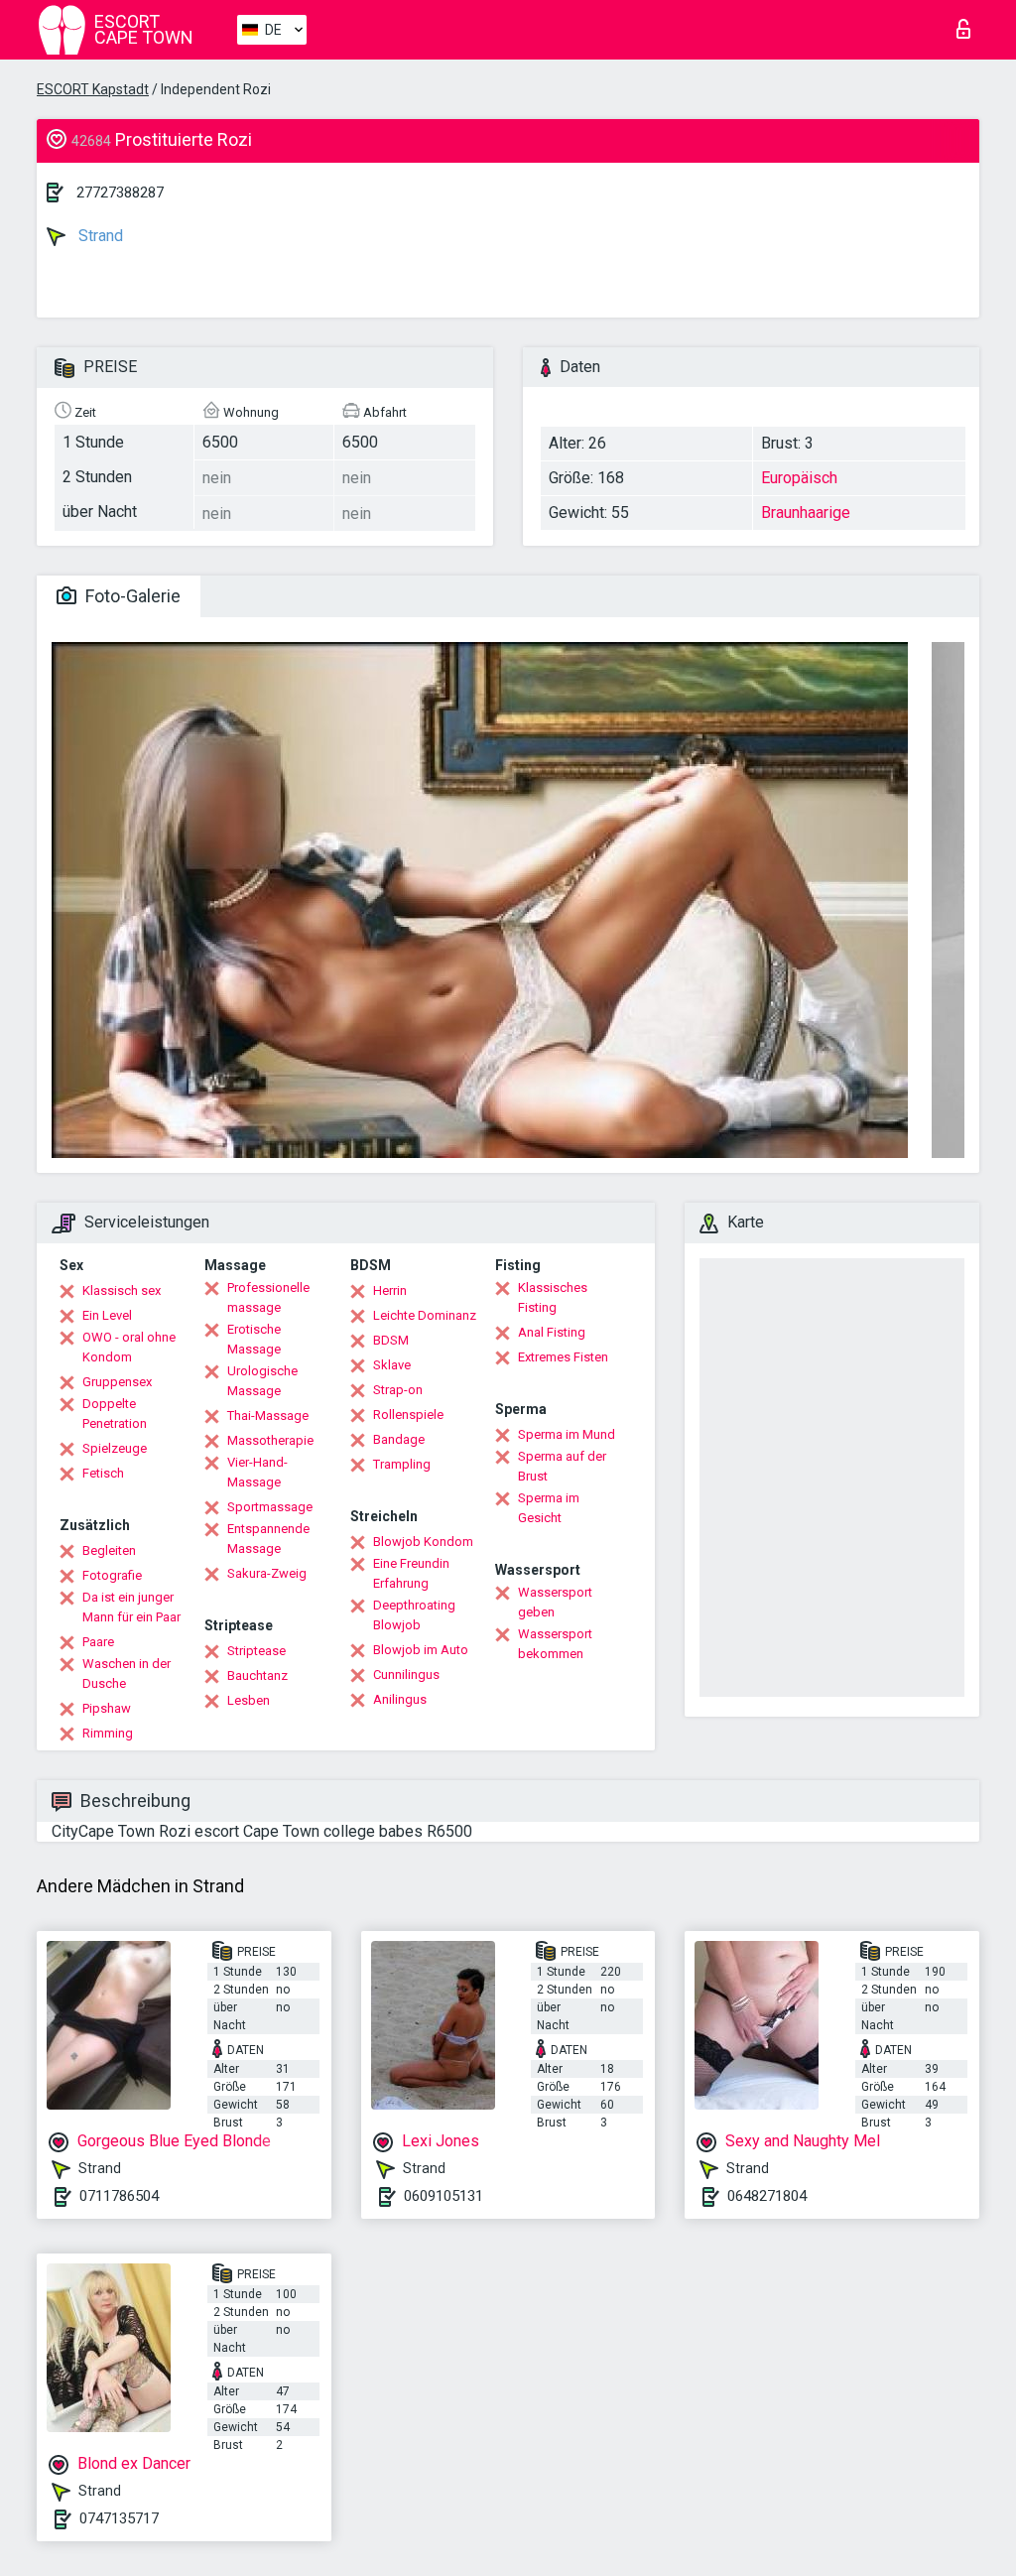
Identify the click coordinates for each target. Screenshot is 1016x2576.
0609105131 (444, 2196)
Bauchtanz (257, 1675)
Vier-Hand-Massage (257, 1472)
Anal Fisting (552, 1332)
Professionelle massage (268, 1297)
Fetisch (103, 1473)
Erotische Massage (254, 1339)
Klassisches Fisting (553, 1297)
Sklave (392, 1365)
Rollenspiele (408, 1415)
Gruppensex (117, 1382)
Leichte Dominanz (425, 1315)
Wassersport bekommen (555, 1644)
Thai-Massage (268, 1416)
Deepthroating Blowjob (414, 1615)
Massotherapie (270, 1440)
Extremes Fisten (563, 1357)
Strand (99, 236)
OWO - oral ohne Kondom (129, 1347)
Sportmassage (270, 1507)
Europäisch (799, 478)
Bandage (399, 1439)
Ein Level (107, 1315)
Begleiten (109, 1550)
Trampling (402, 1464)
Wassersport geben (555, 1602)
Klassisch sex (122, 1290)
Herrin (390, 1290)
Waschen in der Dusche (127, 1674)
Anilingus (400, 1699)
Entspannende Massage (268, 1539)
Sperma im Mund (567, 1434)
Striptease (256, 1651)
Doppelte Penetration (115, 1414)
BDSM (391, 1340)
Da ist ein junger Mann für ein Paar (131, 1607)
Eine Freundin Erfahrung (411, 1573)
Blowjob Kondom (423, 1542)
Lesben (249, 1700)
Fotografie (112, 1575)
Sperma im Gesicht (549, 1508)
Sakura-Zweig (267, 1573)
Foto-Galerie (131, 596)
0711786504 (119, 2196)
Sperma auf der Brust (562, 1466)
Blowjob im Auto (421, 1650)
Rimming (108, 1733)
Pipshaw (107, 1708)
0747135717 (119, 2518)
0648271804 (767, 2196)
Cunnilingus (406, 1674)
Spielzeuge (115, 1448)
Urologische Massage (262, 1381)
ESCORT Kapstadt (93, 89)
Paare (98, 1642)
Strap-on (398, 1390)
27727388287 (120, 193)
